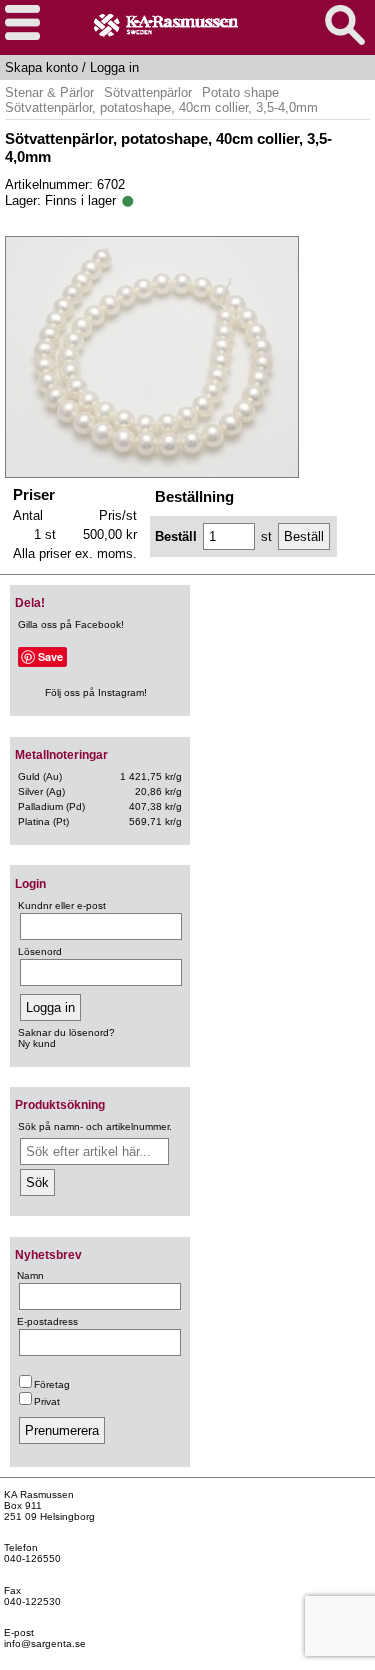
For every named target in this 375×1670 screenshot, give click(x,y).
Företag (52, 1384)
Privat (47, 1401)
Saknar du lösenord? (66, 1032)
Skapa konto (41, 67)
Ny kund (37, 1043)
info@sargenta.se (45, 1643)
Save (50, 656)
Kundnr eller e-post (62, 905)
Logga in (114, 67)
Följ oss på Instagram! (96, 692)
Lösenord (40, 951)
